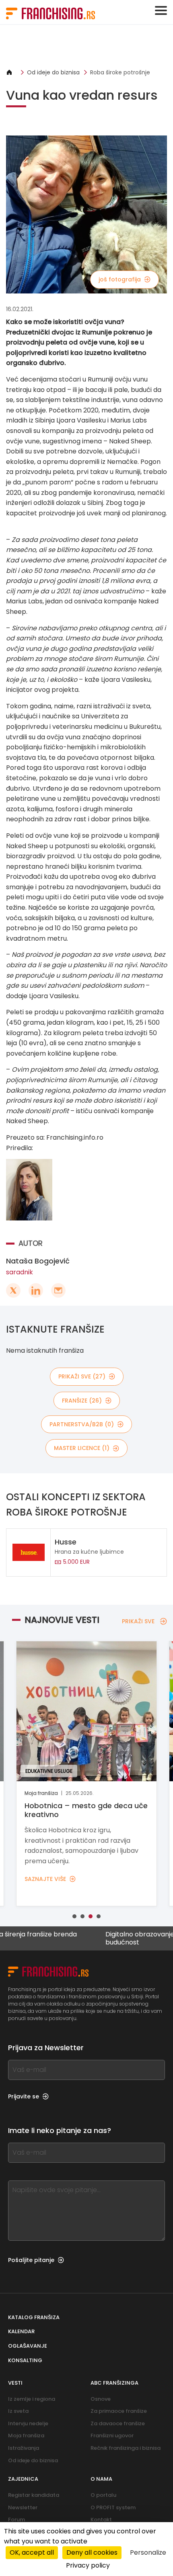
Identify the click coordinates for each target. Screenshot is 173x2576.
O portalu (103, 2495)
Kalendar (21, 2331)
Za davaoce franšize (118, 2423)
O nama (101, 2479)
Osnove (101, 2399)
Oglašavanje (28, 2346)
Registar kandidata (34, 2495)
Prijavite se (24, 2096)
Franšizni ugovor (112, 2436)
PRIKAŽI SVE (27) (82, 1376)
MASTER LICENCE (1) (82, 1448)
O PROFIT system (113, 2507)
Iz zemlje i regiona (32, 2399)
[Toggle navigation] (161, 10)
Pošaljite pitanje (31, 2260)
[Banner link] (86, 46)
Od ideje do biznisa (53, 72)
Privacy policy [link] (88, 2565)
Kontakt (101, 2520)
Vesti (15, 2383)
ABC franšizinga (114, 2383)
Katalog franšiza (34, 2317)
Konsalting (25, 2360)
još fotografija (120, 279)
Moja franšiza (26, 2436)
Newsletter (23, 2507)
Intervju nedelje (28, 2423)
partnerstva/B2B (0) (82, 1424)
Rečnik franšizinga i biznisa (126, 2448)
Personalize (148, 2552)
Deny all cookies (92, 2552)
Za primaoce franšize (119, 2411)
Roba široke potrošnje (120, 72)
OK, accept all (32, 2552)
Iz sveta (18, 2411)
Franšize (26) (82, 1401)
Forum (16, 2520)
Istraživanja (24, 2448)
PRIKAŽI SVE (138, 1621)
